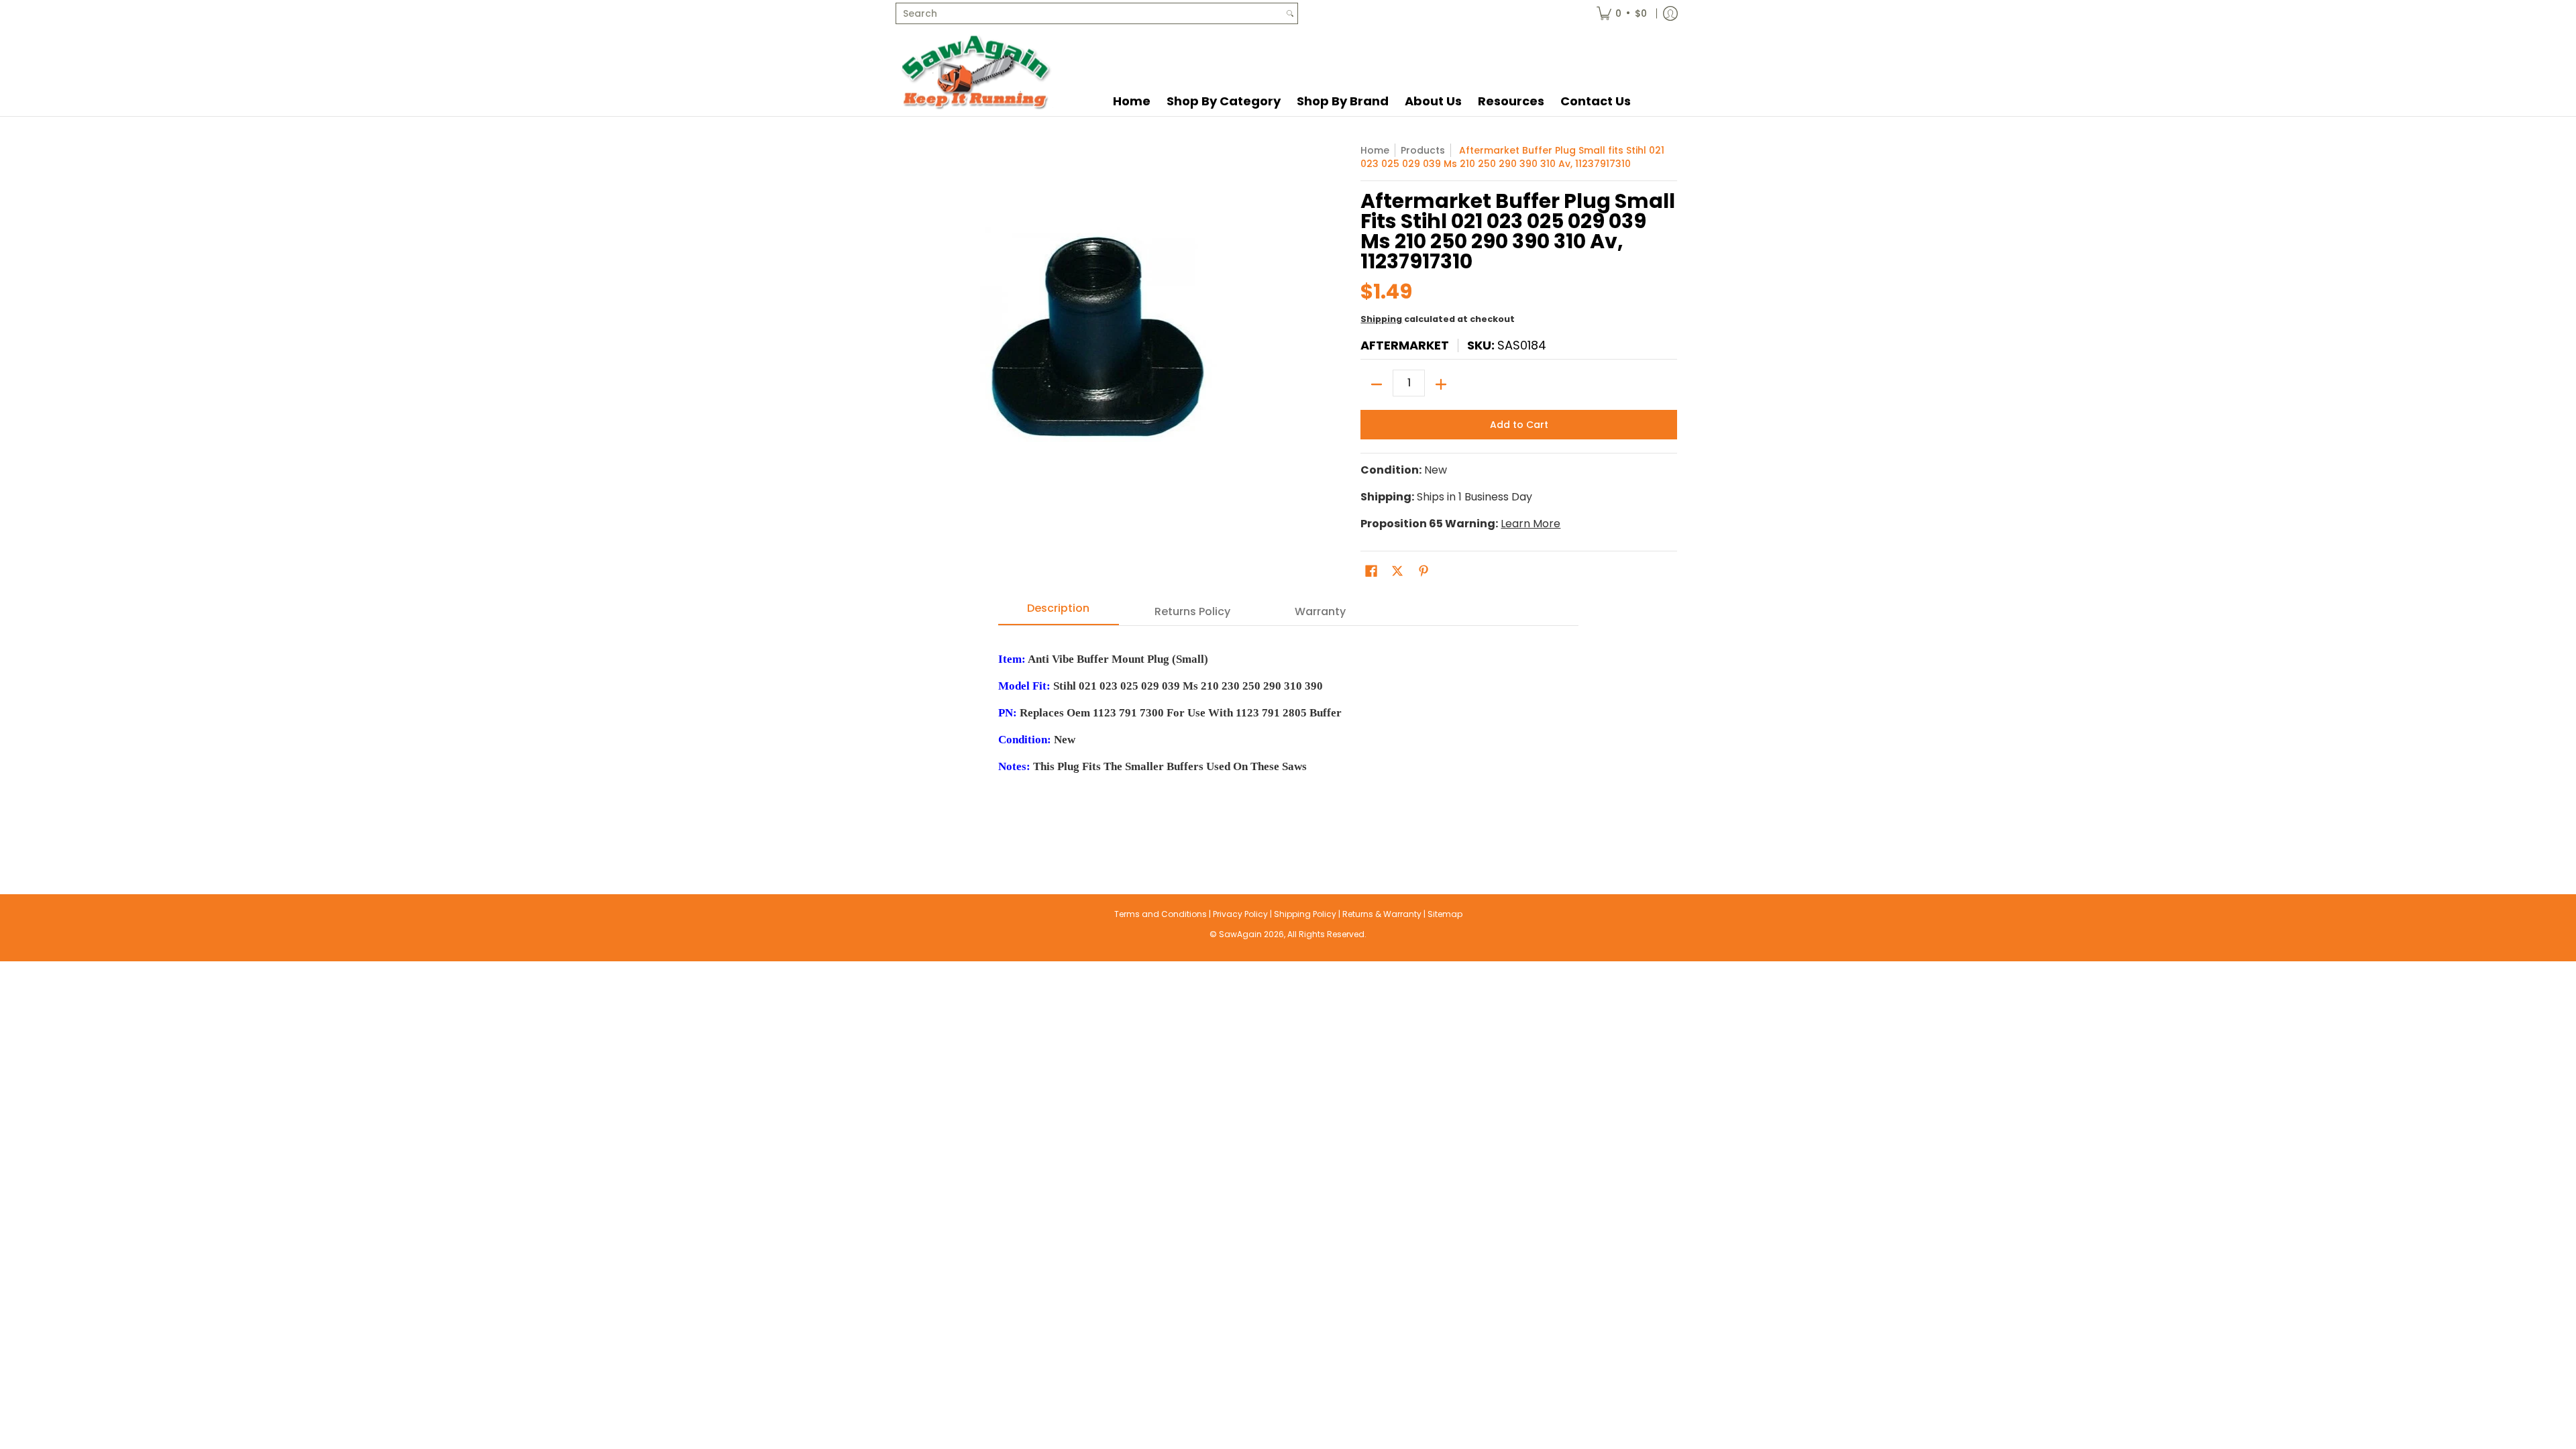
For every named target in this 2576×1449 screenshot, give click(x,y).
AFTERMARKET (1405, 345)
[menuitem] (1622, 13)
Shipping (1381, 319)
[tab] (1059, 612)
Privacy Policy (1240, 914)
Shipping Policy (1305, 914)
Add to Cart (1519, 425)
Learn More (1531, 524)
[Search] (1290, 13)
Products (1423, 150)
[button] (1371, 571)
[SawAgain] (976, 71)
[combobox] (1089, 13)
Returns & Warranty (1382, 914)
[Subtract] (1377, 384)
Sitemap (1445, 914)
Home (1375, 150)
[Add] (1441, 384)
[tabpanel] (1288, 733)
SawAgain (1240, 934)
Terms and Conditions (1161, 914)
